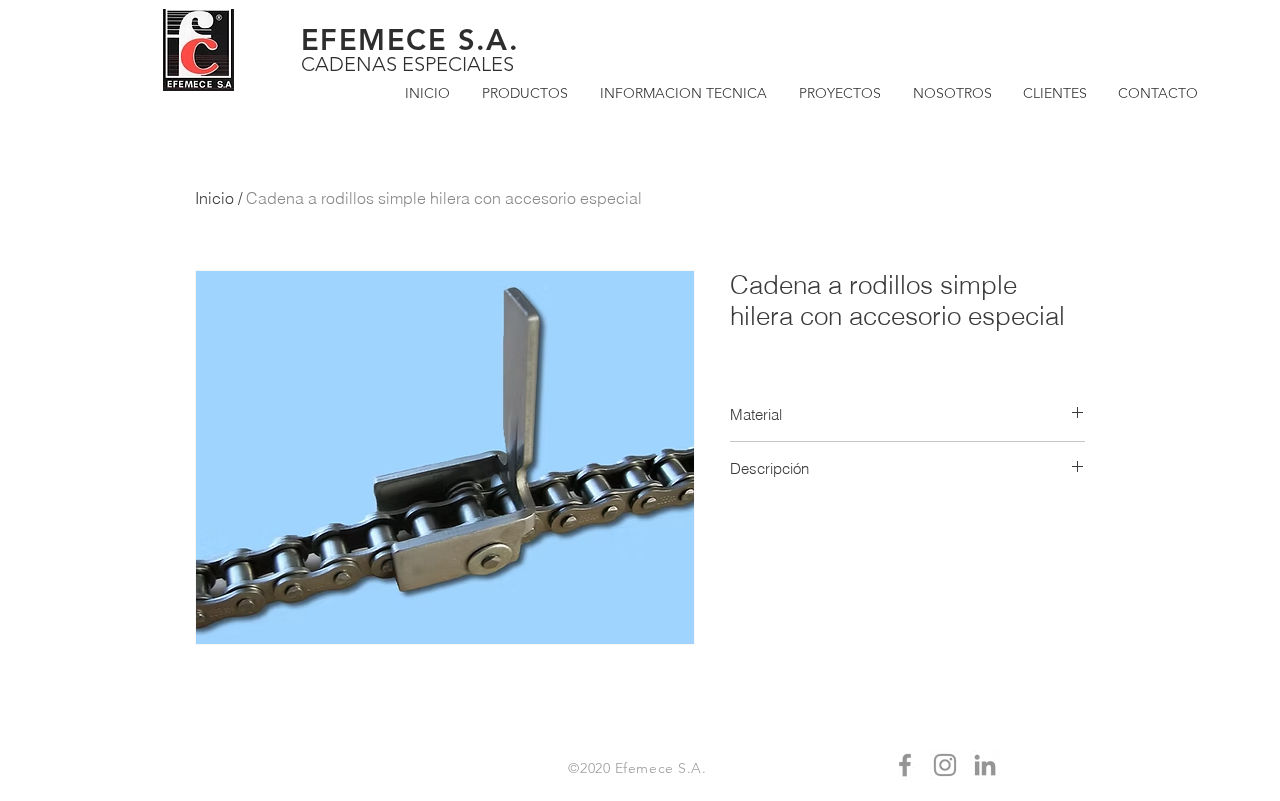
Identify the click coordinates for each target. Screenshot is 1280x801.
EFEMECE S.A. (410, 39)
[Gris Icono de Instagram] (945, 765)
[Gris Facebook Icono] (905, 765)
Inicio (214, 198)
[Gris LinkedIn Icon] (985, 765)
